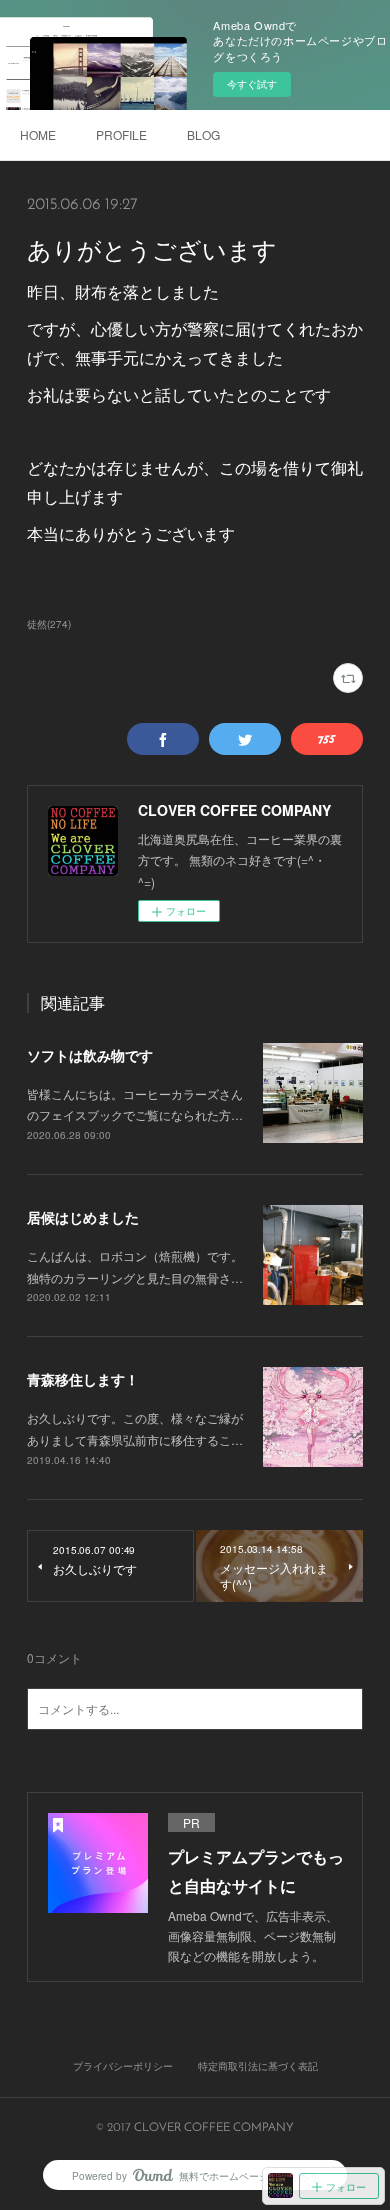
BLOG (203, 134)
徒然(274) (49, 624)
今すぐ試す (252, 84)
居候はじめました (83, 1217)
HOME (38, 134)
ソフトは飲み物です (90, 1055)
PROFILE (121, 134)
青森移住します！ (83, 1379)
